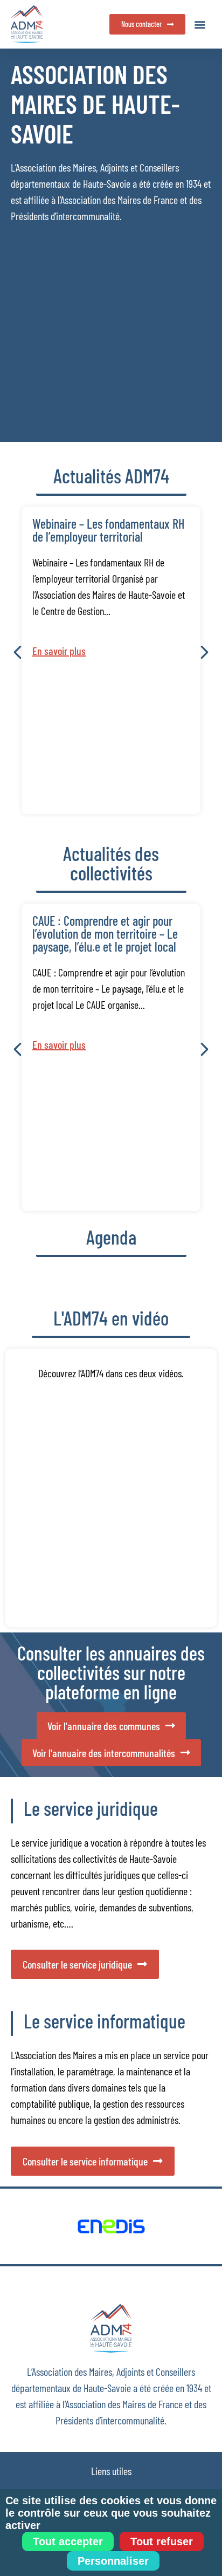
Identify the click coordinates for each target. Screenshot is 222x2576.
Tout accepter (68, 2541)
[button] (200, 25)
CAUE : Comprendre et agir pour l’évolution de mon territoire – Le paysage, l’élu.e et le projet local (105, 934)
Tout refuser (162, 2541)
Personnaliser (113, 2561)
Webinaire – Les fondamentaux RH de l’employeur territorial (108, 530)
